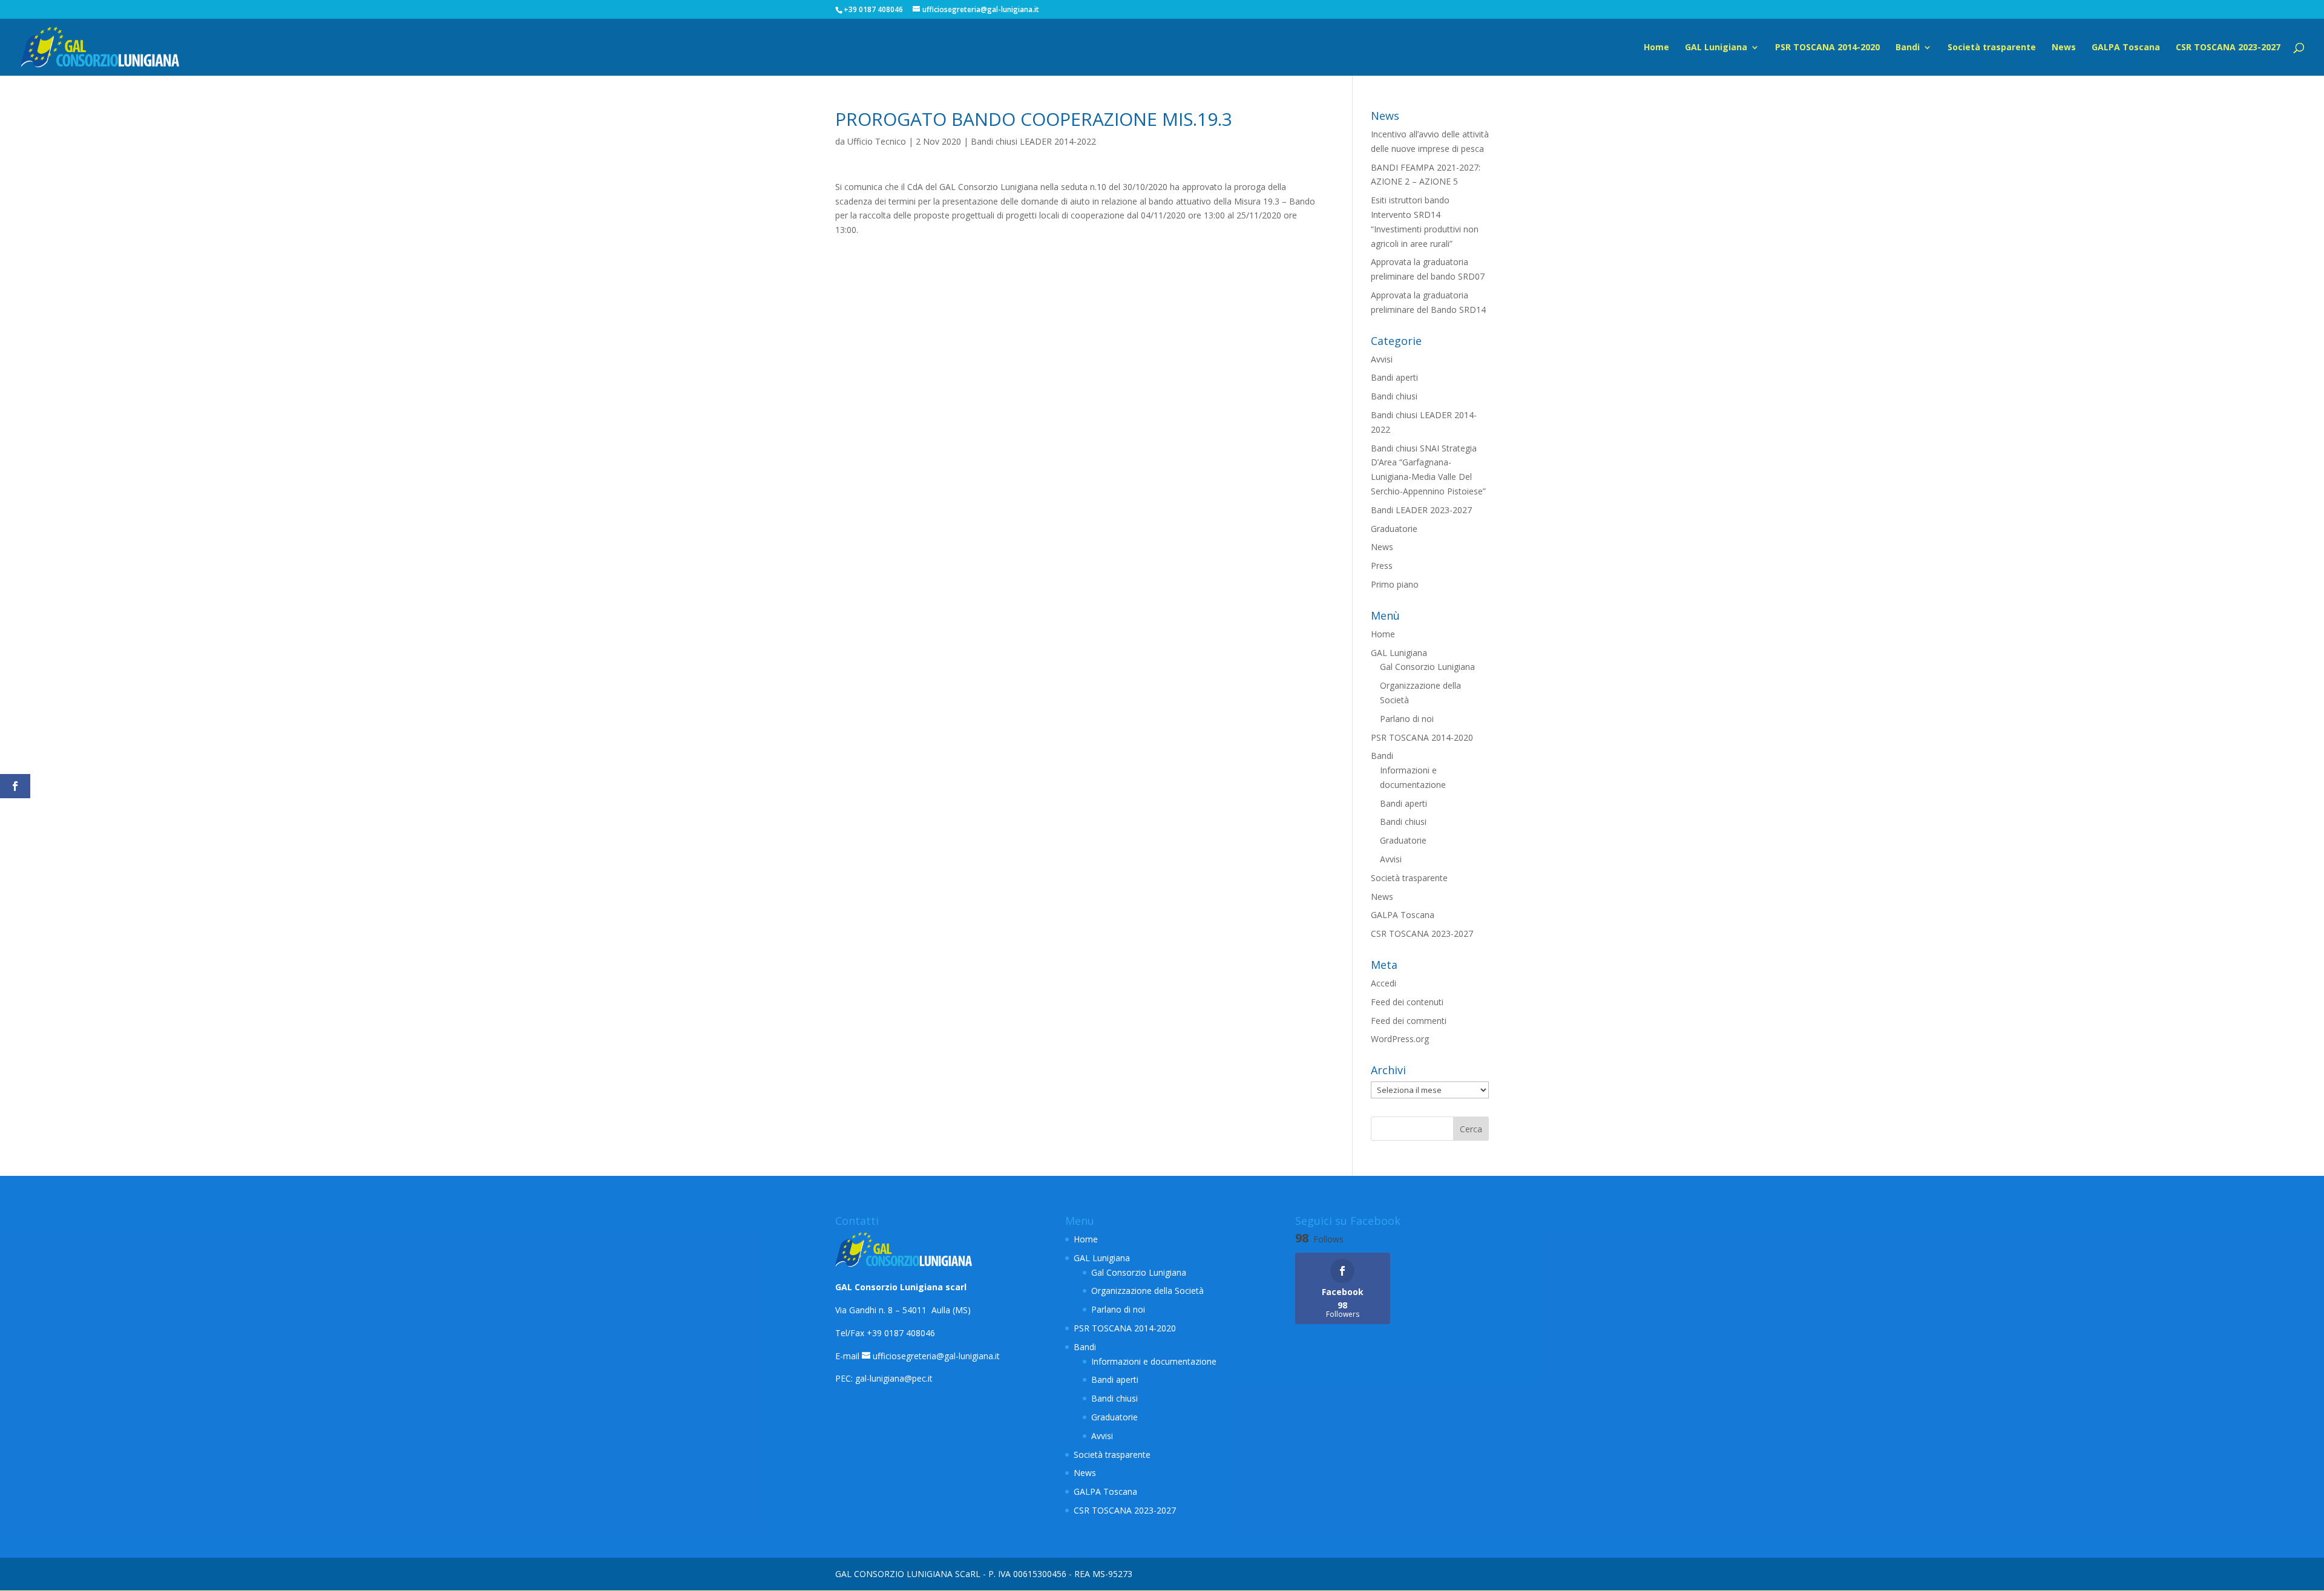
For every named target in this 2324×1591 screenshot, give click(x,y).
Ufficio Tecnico (877, 141)
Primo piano (1395, 584)
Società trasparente (1992, 48)
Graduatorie (1394, 529)
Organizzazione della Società (1147, 1291)
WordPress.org (1400, 1039)
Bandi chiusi (1394, 396)
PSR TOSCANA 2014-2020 (1827, 48)
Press (1382, 566)
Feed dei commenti (1409, 1021)
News (2064, 48)
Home (1656, 48)
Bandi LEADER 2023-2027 (1421, 510)
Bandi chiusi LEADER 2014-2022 (1033, 141)
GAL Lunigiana (1716, 48)
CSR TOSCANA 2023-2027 (2228, 48)
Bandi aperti (1394, 377)
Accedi (1384, 983)
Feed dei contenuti (1407, 1002)
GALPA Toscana (2126, 48)
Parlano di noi (1407, 719)
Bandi (1908, 48)
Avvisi (1382, 359)
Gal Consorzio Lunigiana (1427, 667)
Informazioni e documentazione (1154, 1361)
